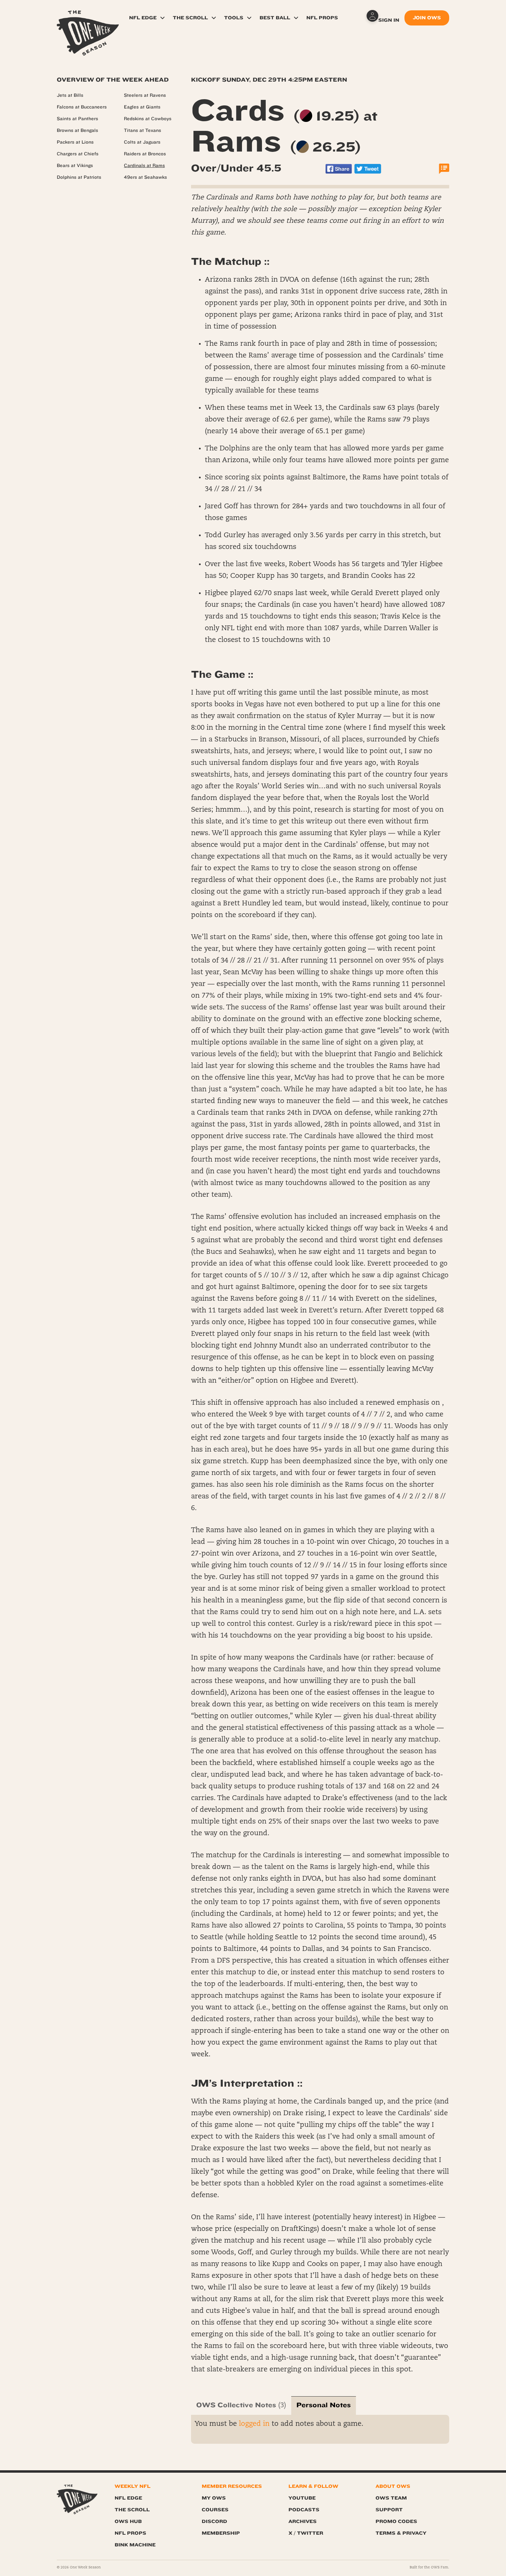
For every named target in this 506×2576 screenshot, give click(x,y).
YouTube (302, 2498)
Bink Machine (135, 2545)
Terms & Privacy (401, 2533)
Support (389, 2510)
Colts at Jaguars (142, 142)
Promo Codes (396, 2521)
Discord (214, 2521)
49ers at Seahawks (145, 177)
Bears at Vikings (75, 166)
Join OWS (427, 18)
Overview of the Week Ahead (113, 80)
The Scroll (190, 18)
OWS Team (391, 2498)
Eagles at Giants (142, 107)
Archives (303, 2521)
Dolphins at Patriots (79, 177)
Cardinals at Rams (144, 166)
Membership (221, 2533)
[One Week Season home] (77, 2499)
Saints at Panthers (77, 119)
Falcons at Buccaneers (82, 107)
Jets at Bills (70, 95)
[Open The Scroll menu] (214, 18)
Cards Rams (284, 126)
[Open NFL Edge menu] (162, 18)
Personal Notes (324, 2405)
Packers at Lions (75, 142)
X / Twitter (306, 2533)
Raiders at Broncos (145, 154)
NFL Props (322, 18)
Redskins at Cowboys (148, 119)
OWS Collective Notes (236, 2405)
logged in (254, 2424)
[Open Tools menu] (249, 18)
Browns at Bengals (77, 131)
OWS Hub (128, 2521)
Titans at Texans (143, 131)
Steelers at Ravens (145, 95)
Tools (234, 18)
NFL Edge (143, 18)
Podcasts (304, 2510)
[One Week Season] (88, 19)
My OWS (214, 2498)
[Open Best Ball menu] (296, 18)
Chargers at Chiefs (78, 154)
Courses (215, 2510)
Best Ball (275, 18)
